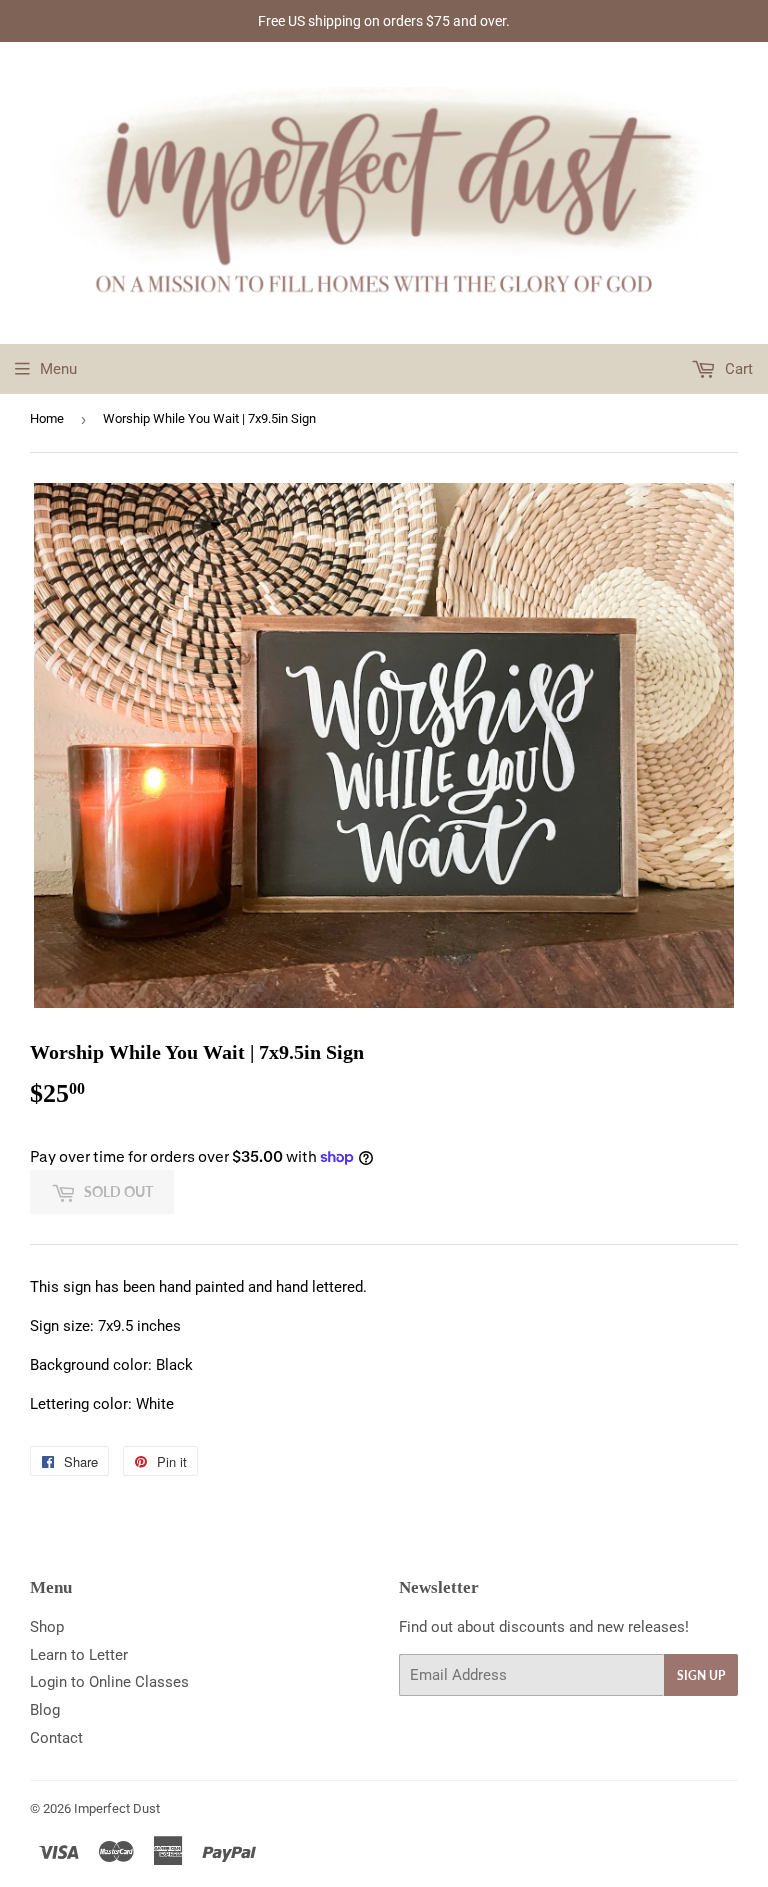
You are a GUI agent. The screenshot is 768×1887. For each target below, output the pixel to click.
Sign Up (701, 1675)
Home (47, 418)
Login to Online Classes (109, 1682)
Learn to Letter (79, 1655)
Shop (47, 1627)
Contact (56, 1738)
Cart (737, 369)
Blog (45, 1710)
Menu (58, 369)
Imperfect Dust (117, 1808)
